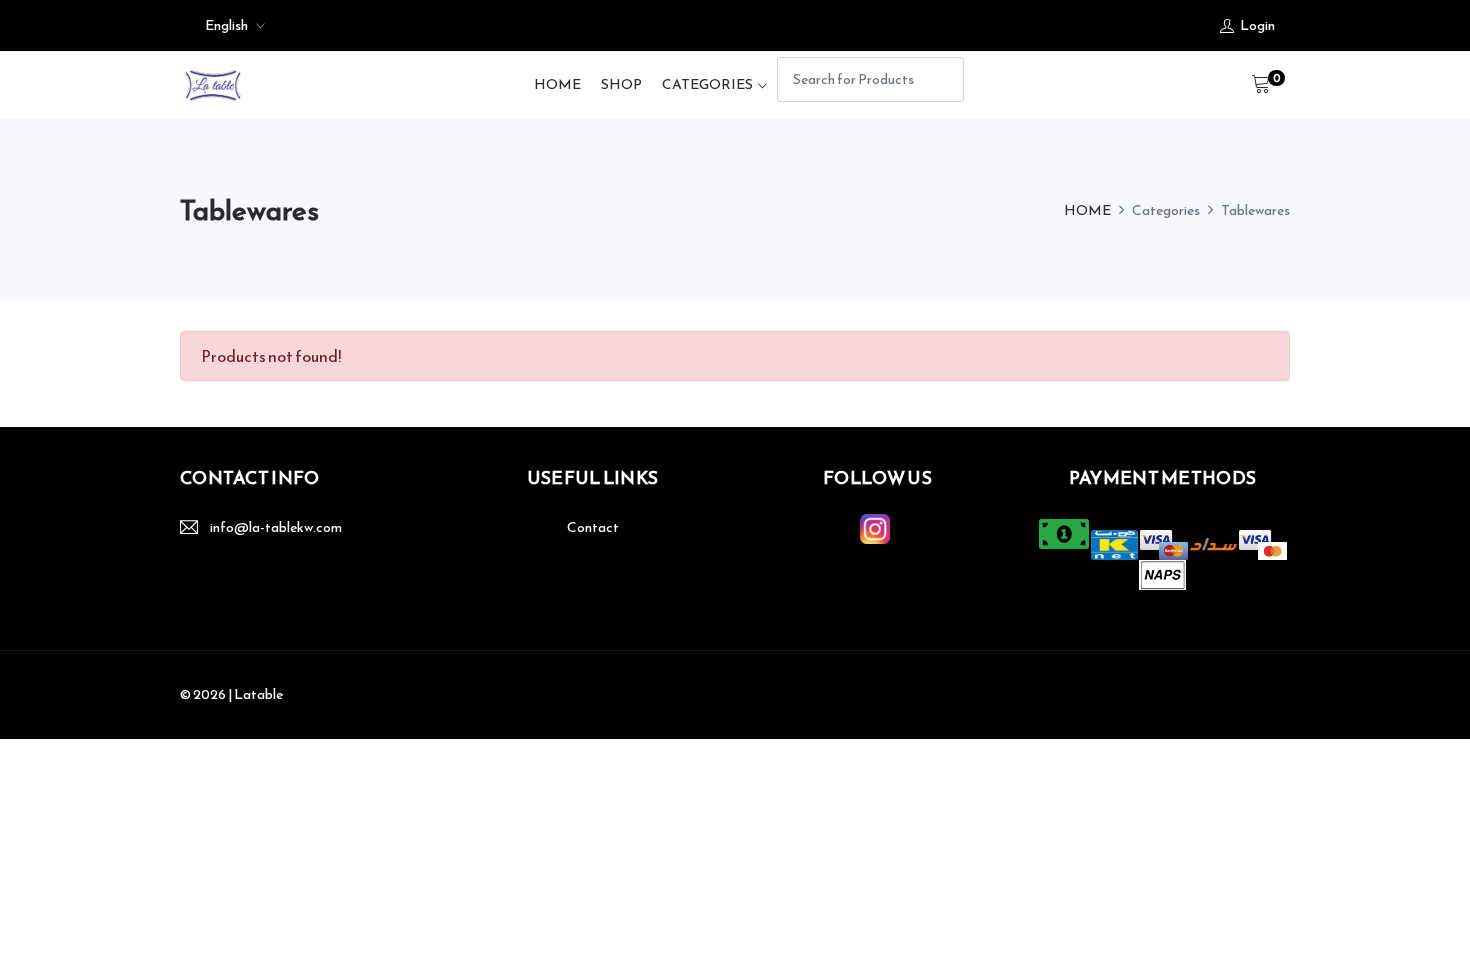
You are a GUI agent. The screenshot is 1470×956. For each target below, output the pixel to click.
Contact (593, 527)
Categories (707, 84)
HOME (557, 84)
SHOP (621, 84)
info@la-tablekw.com (276, 527)
